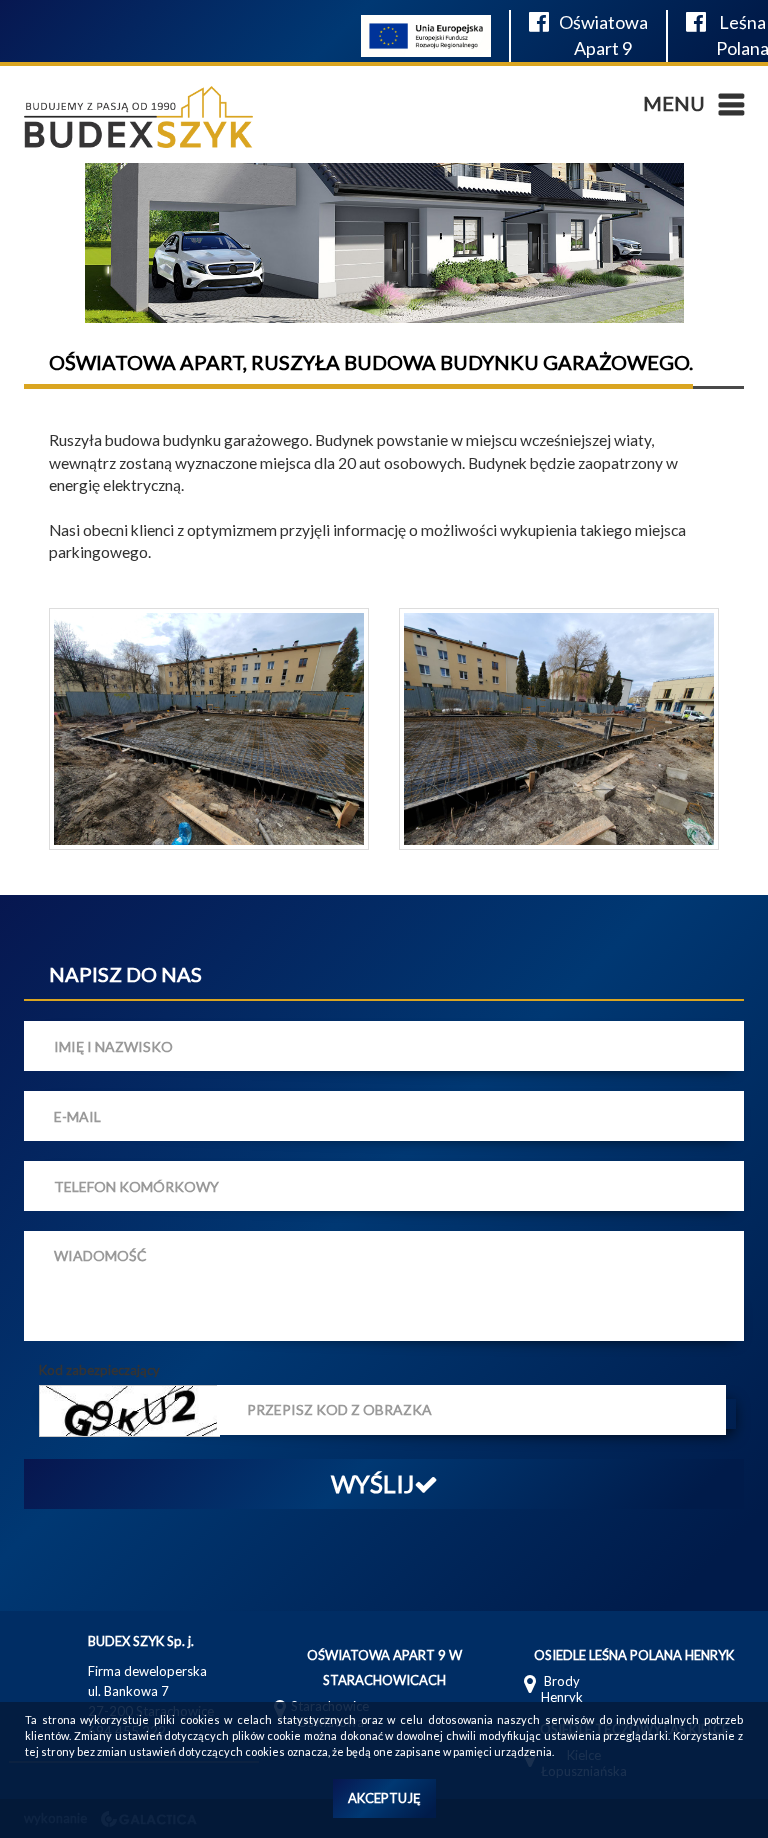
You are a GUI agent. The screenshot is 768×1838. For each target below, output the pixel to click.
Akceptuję (384, 1798)
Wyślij (372, 1483)
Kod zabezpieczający (99, 1370)
